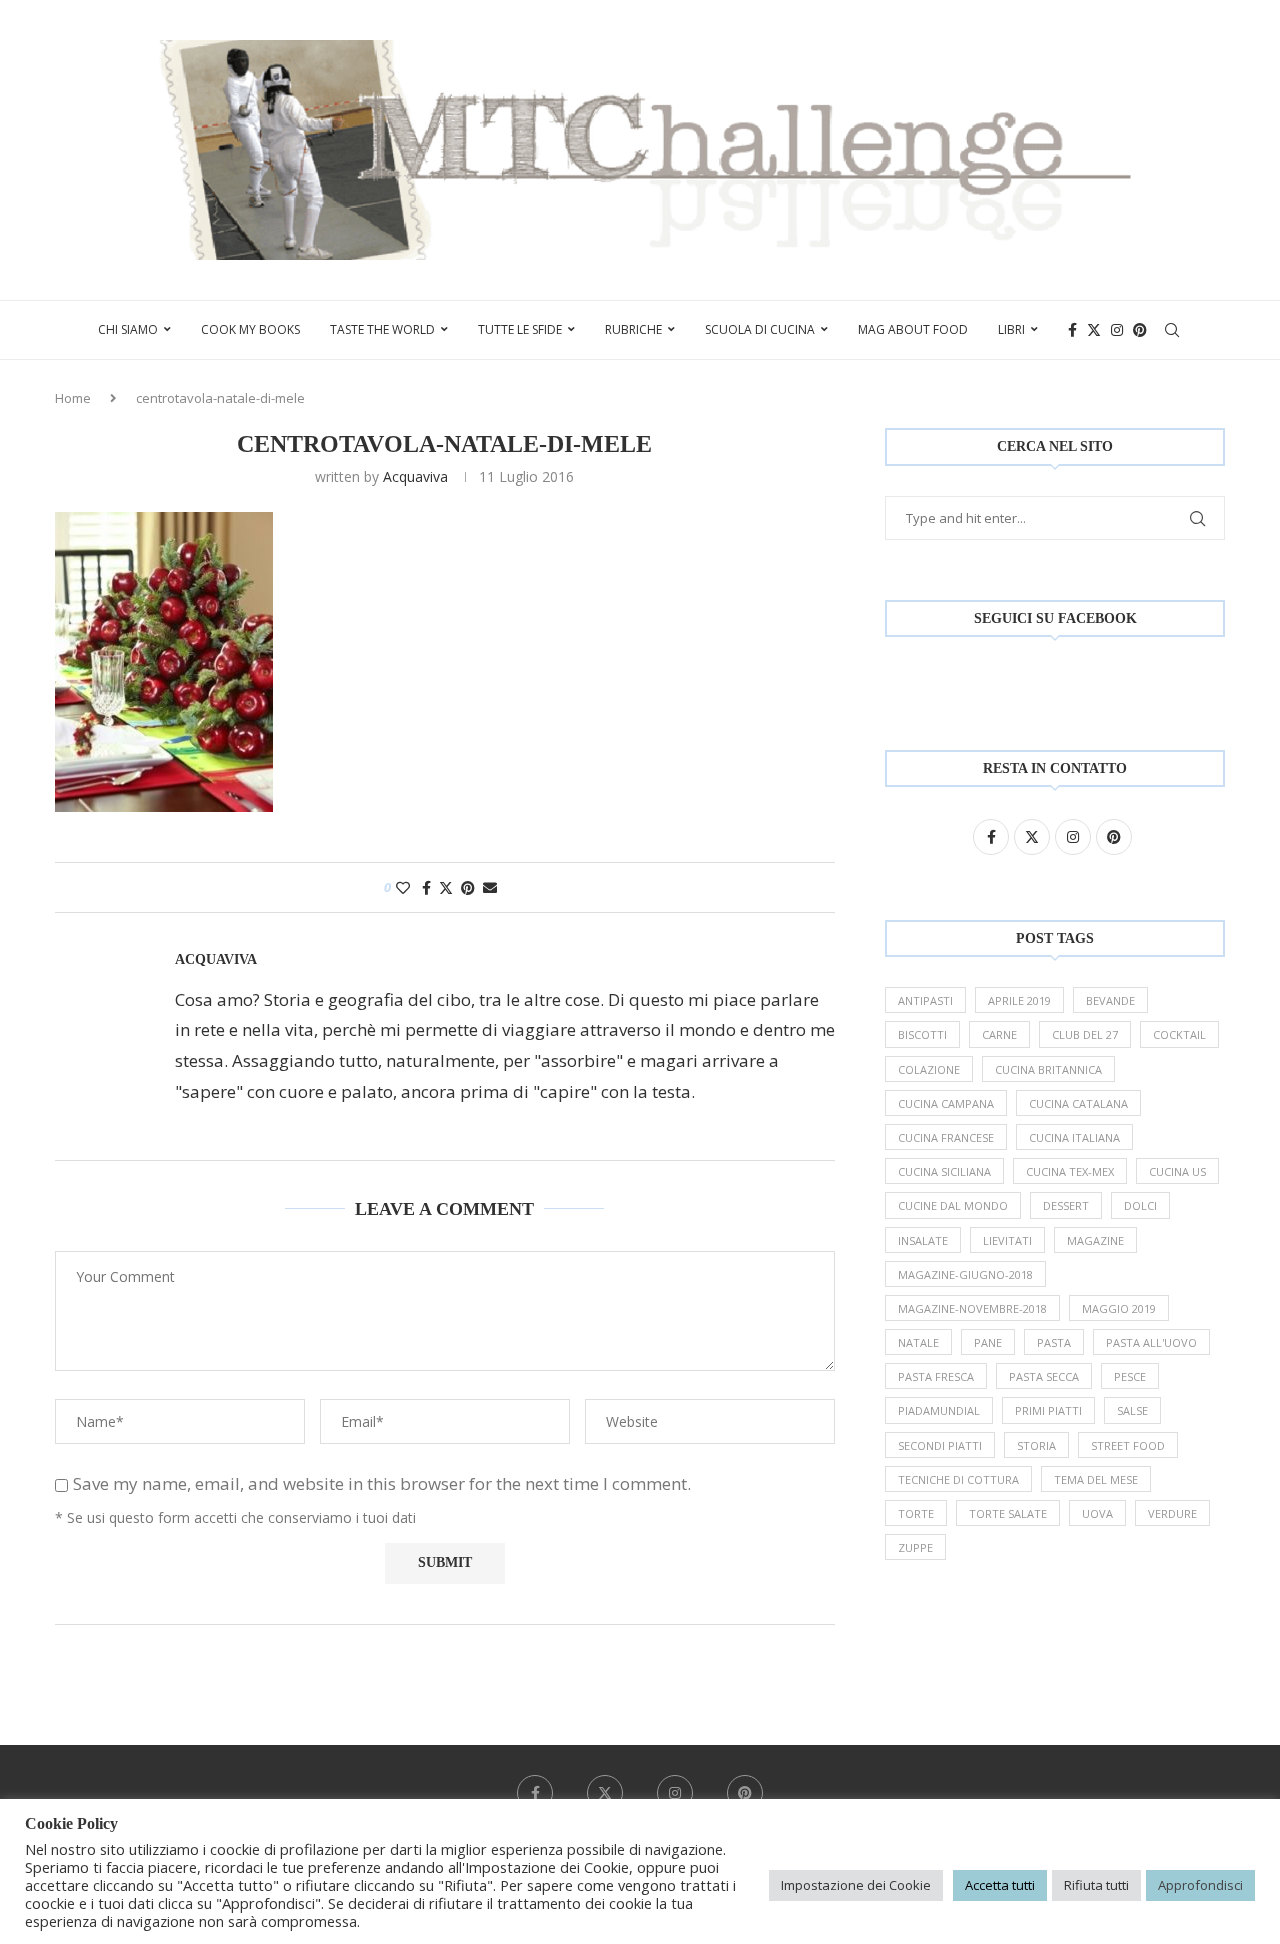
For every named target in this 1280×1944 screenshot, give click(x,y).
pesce (1130, 1376)
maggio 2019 (1119, 1308)
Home (73, 398)
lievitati (1007, 1240)
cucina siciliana (944, 1171)
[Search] (1172, 330)
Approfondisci (1200, 1885)
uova (1097, 1513)
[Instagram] (1117, 330)
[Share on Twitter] (446, 887)
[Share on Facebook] (426, 887)
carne (999, 1034)
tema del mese (1096, 1479)
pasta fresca (936, 1376)
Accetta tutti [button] (1000, 1885)
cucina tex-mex (1070, 1171)
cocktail (1179, 1034)
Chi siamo (128, 329)
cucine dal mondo (953, 1205)
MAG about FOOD (913, 329)
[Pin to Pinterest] (468, 887)
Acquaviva (415, 476)
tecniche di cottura (958, 1479)
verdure (1172, 1513)
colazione (929, 1069)
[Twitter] (1094, 330)
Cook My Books (250, 329)
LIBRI (1011, 329)
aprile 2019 (1019, 1000)
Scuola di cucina (760, 329)
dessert (1066, 1205)
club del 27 (1085, 1034)
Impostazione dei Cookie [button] (856, 1885)
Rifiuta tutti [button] (1096, 1885)
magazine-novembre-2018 (972, 1308)
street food (1128, 1445)
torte (916, 1513)
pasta (1054, 1342)
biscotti (922, 1034)
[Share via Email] (490, 887)
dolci (1140, 1205)
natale (918, 1342)
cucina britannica (1048, 1069)
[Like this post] (403, 887)
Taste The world (382, 329)
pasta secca (1044, 1376)
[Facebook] (1072, 330)
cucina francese (946, 1137)
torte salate (1008, 1513)
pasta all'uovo (1151, 1342)
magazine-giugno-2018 (965, 1274)
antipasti (925, 1000)
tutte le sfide (520, 329)
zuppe (915, 1547)
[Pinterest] (1140, 330)
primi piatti (1048, 1410)
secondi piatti (940, 1445)
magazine (1095, 1240)
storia (1036, 1445)
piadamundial (939, 1410)
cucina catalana (1078, 1103)
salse (1132, 1410)
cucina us (1177, 1171)
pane (988, 1342)
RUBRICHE (633, 329)
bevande (1110, 1000)
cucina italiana (1074, 1137)
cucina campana (946, 1103)
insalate (923, 1240)
